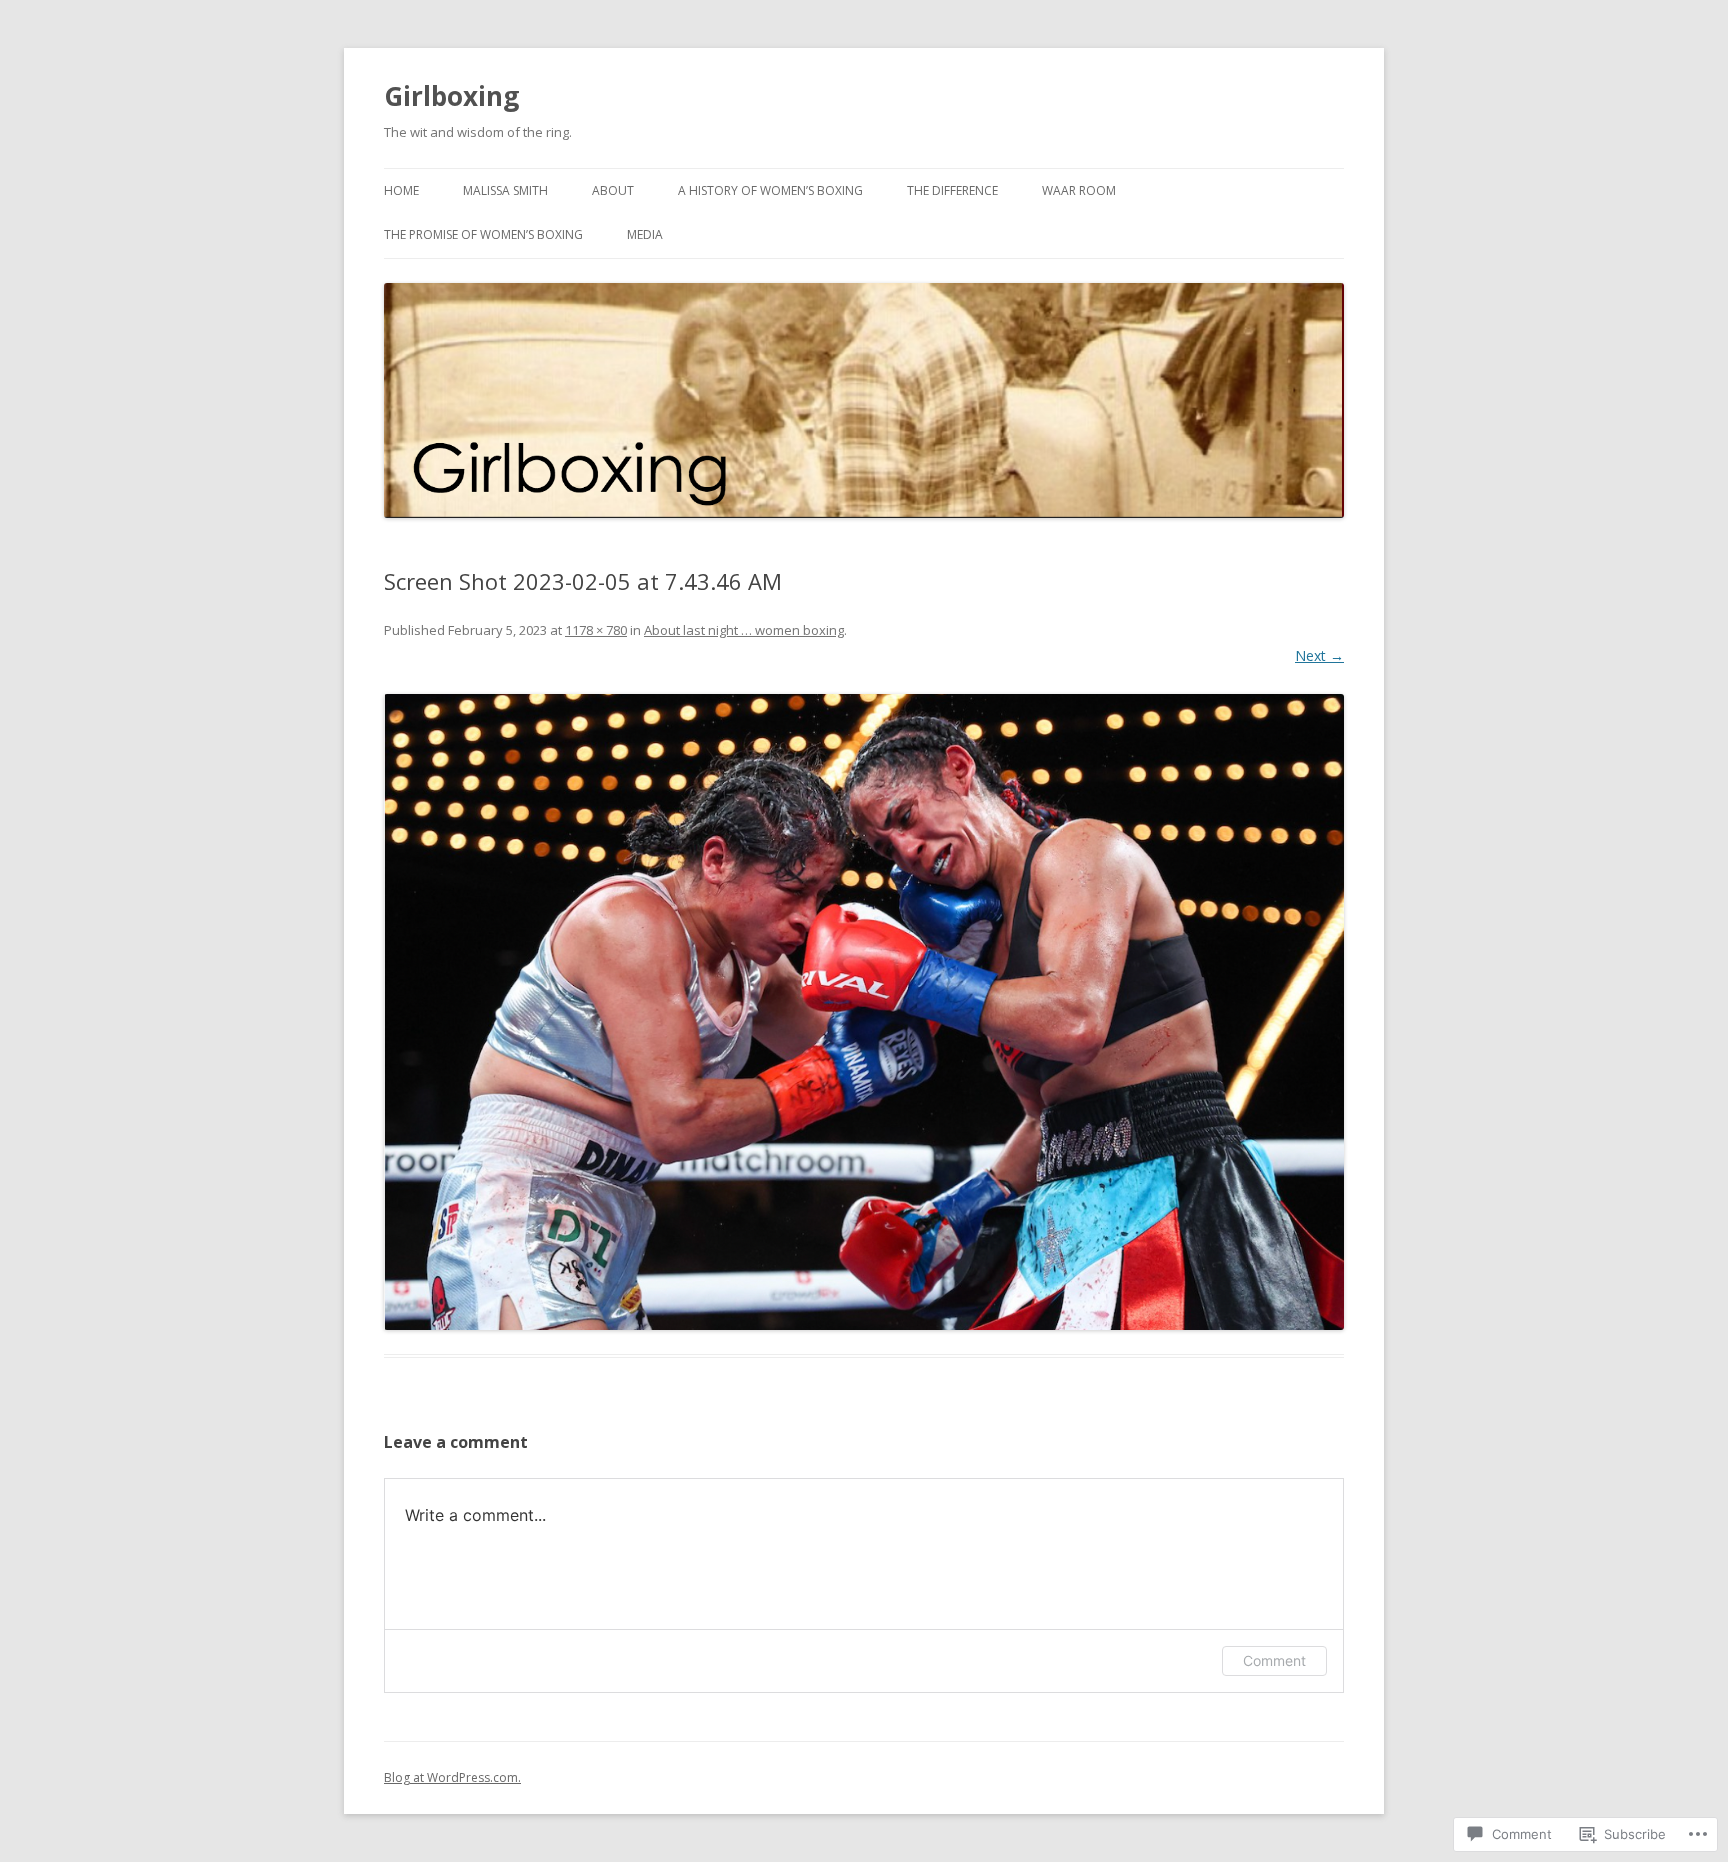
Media (645, 234)
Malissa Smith (505, 190)
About (613, 190)
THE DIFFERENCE (952, 190)
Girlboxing (451, 96)
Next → (1319, 655)
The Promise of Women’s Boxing (483, 234)
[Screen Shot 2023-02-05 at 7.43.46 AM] (864, 1012)
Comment (1274, 1660)
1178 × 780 (596, 630)
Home (401, 190)
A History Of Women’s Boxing (770, 190)
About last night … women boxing (744, 630)
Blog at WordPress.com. (452, 1777)
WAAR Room (1079, 190)
